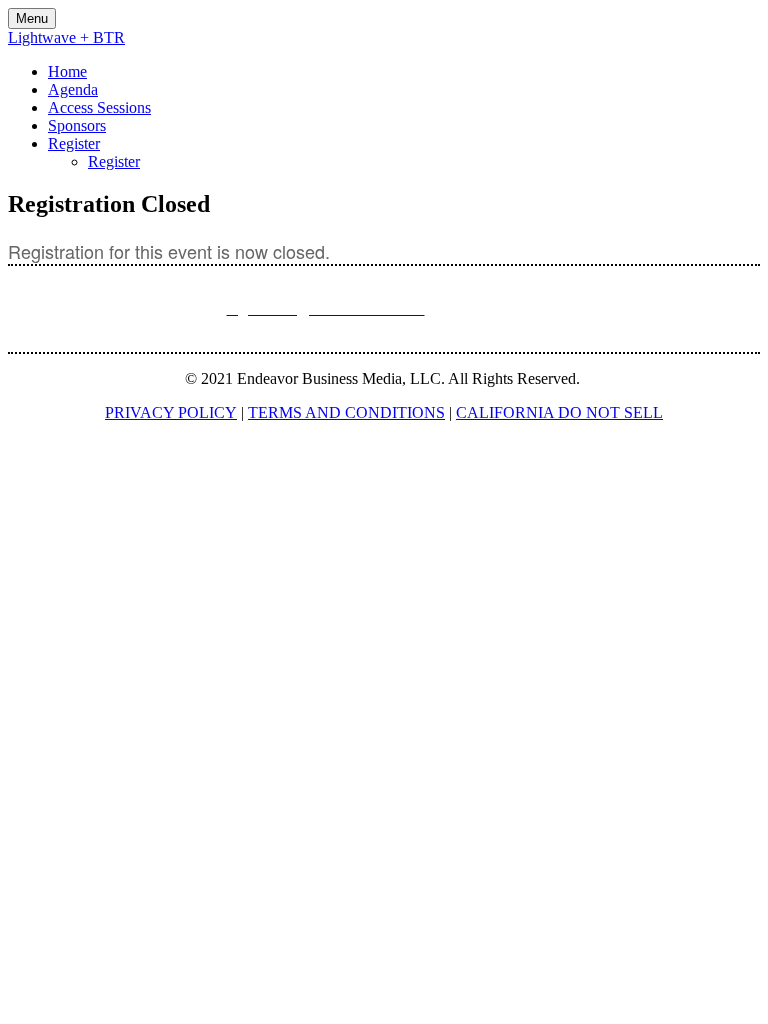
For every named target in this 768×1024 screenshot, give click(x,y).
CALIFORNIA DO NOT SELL (559, 412)
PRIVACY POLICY (171, 412)
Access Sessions (99, 107)
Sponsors (77, 125)
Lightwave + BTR (66, 37)
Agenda (73, 89)
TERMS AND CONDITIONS (346, 412)
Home (67, 71)
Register (74, 143)
